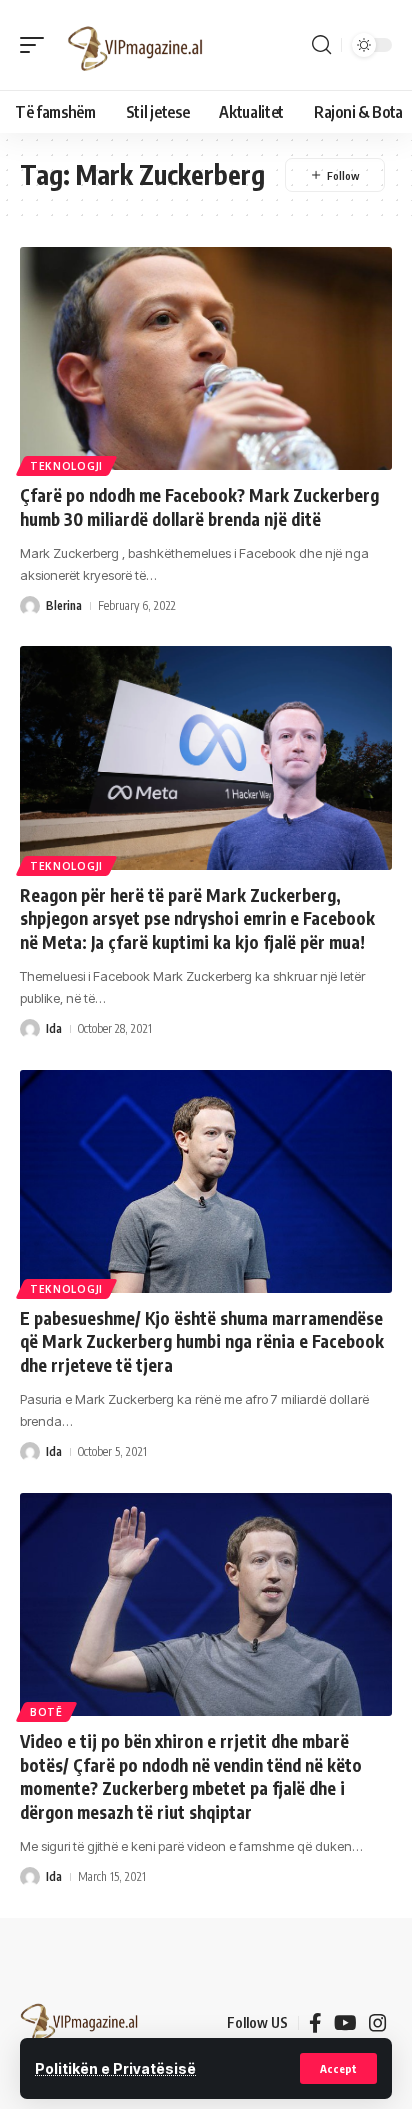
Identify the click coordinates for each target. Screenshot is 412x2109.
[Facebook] (315, 2023)
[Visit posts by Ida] (30, 1029)
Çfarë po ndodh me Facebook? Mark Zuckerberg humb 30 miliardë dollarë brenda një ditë (199, 507)
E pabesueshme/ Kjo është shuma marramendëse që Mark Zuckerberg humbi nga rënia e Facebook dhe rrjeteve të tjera (202, 1342)
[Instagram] (378, 2023)
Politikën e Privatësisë (115, 2068)
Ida (54, 1028)
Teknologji (66, 466)
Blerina (64, 605)
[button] (338, 2068)
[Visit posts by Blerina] (30, 606)
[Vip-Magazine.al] (136, 45)
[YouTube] (345, 2023)
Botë (46, 1712)
